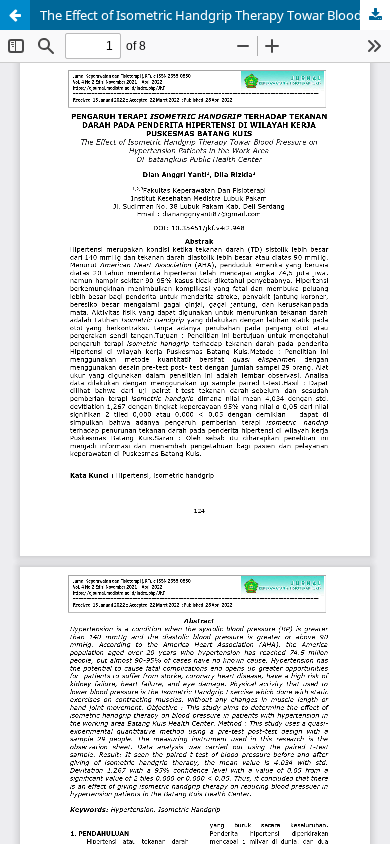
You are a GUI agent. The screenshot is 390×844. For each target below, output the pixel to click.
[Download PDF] (375, 15)
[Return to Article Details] (15, 15)
